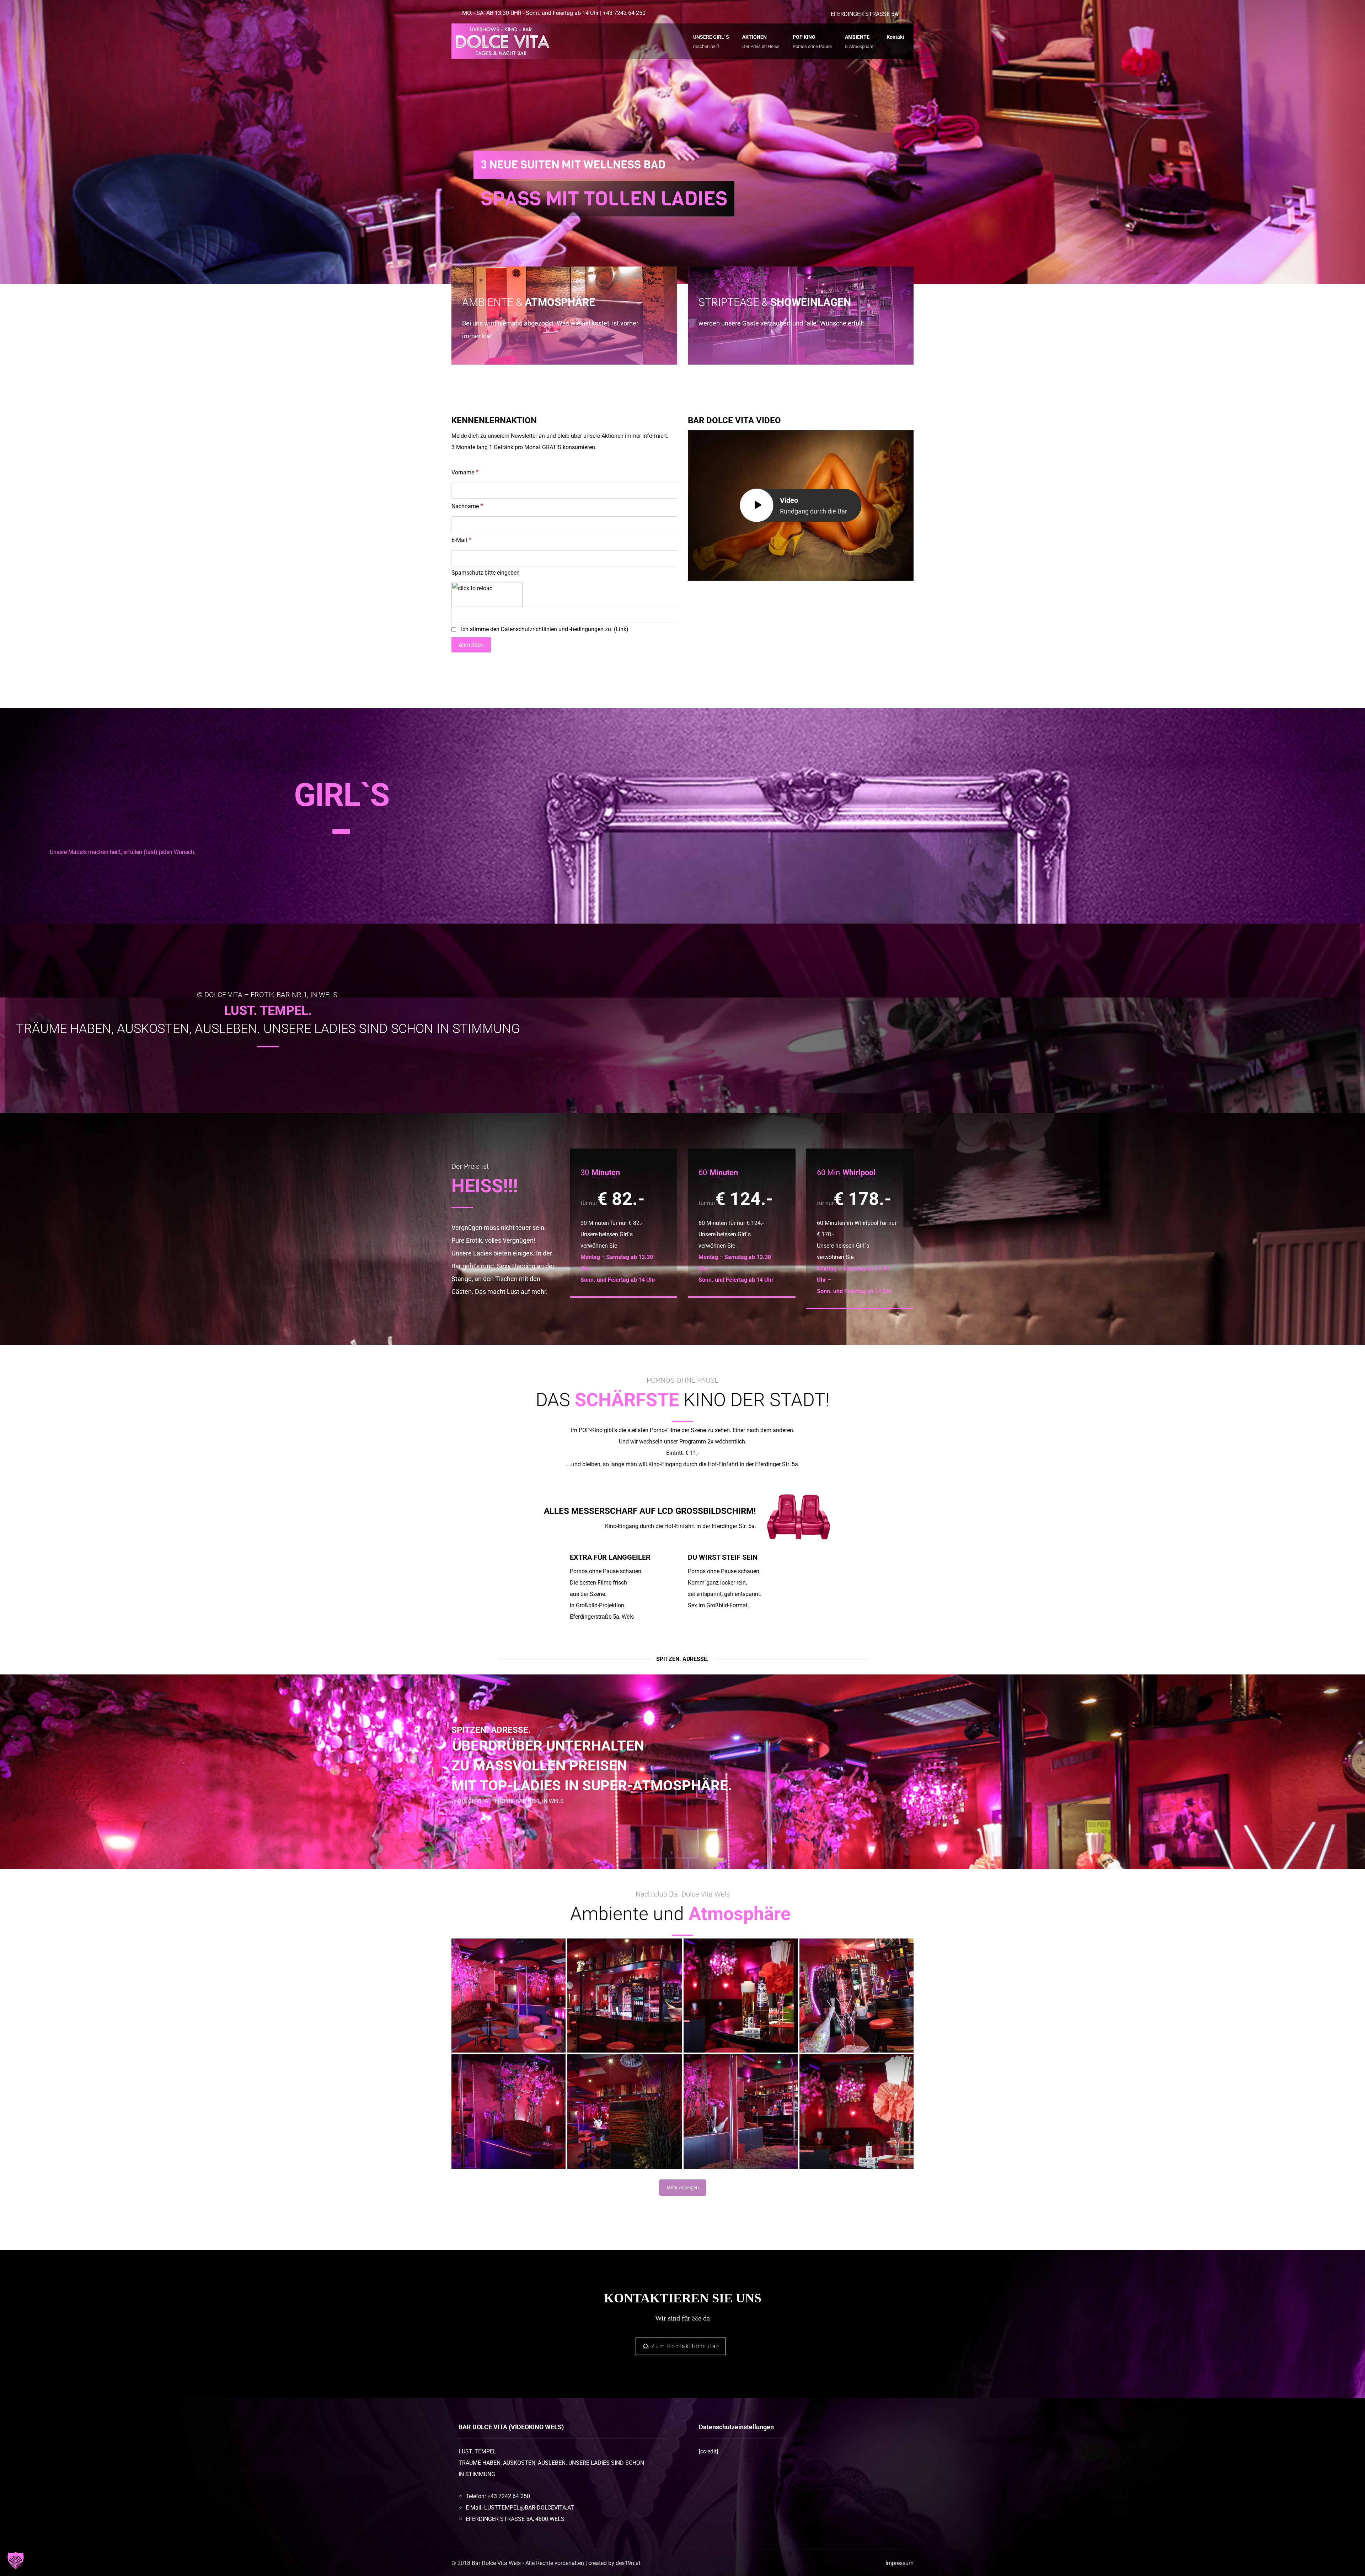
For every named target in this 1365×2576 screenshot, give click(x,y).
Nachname (467, 506)
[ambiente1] (857, 1996)
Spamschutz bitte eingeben (486, 573)
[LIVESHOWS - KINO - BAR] (501, 41)
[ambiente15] (741, 1996)
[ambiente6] (508, 2111)
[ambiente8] (741, 2111)
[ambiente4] (624, 2111)
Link (621, 629)
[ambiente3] (624, 1996)
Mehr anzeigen (683, 2188)
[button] (16, 2560)
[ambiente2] (508, 1996)
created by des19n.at (614, 2563)
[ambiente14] (857, 2111)
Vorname (465, 472)
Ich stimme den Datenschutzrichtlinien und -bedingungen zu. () (544, 629)
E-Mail (462, 540)
